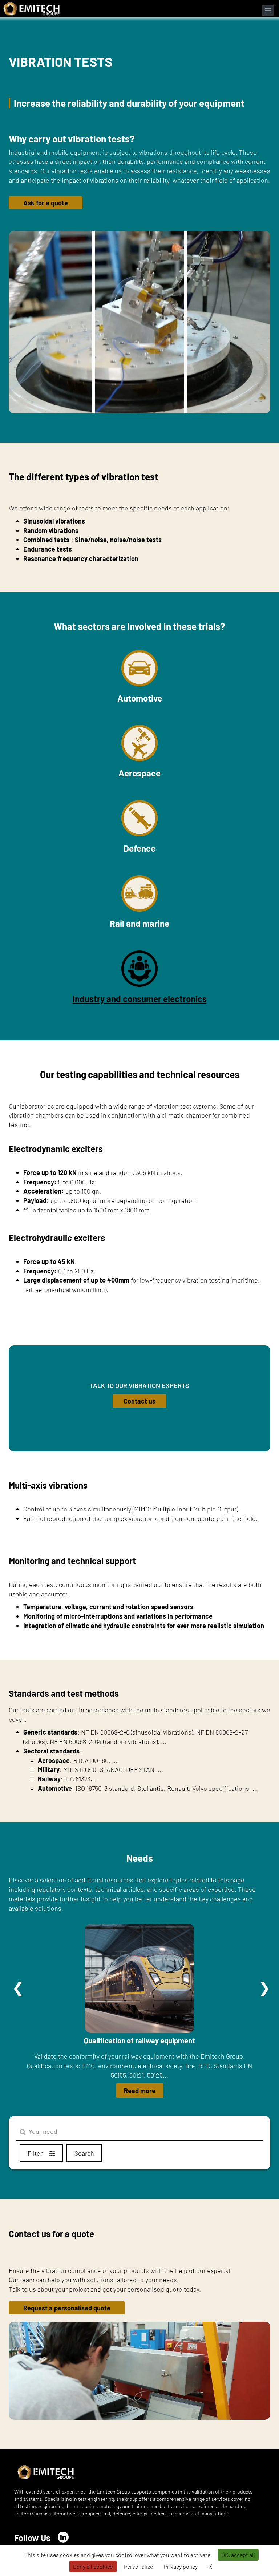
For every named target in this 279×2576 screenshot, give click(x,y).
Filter (36, 2153)
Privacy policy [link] (181, 2566)
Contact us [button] (139, 1401)
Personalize (138, 2566)
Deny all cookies (93, 2566)
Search (84, 2153)
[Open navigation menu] (268, 10)
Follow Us (32, 2538)
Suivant (264, 1988)
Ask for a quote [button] (46, 203)
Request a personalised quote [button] (67, 2308)
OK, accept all (238, 2555)
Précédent (18, 1988)
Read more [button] (140, 2091)
